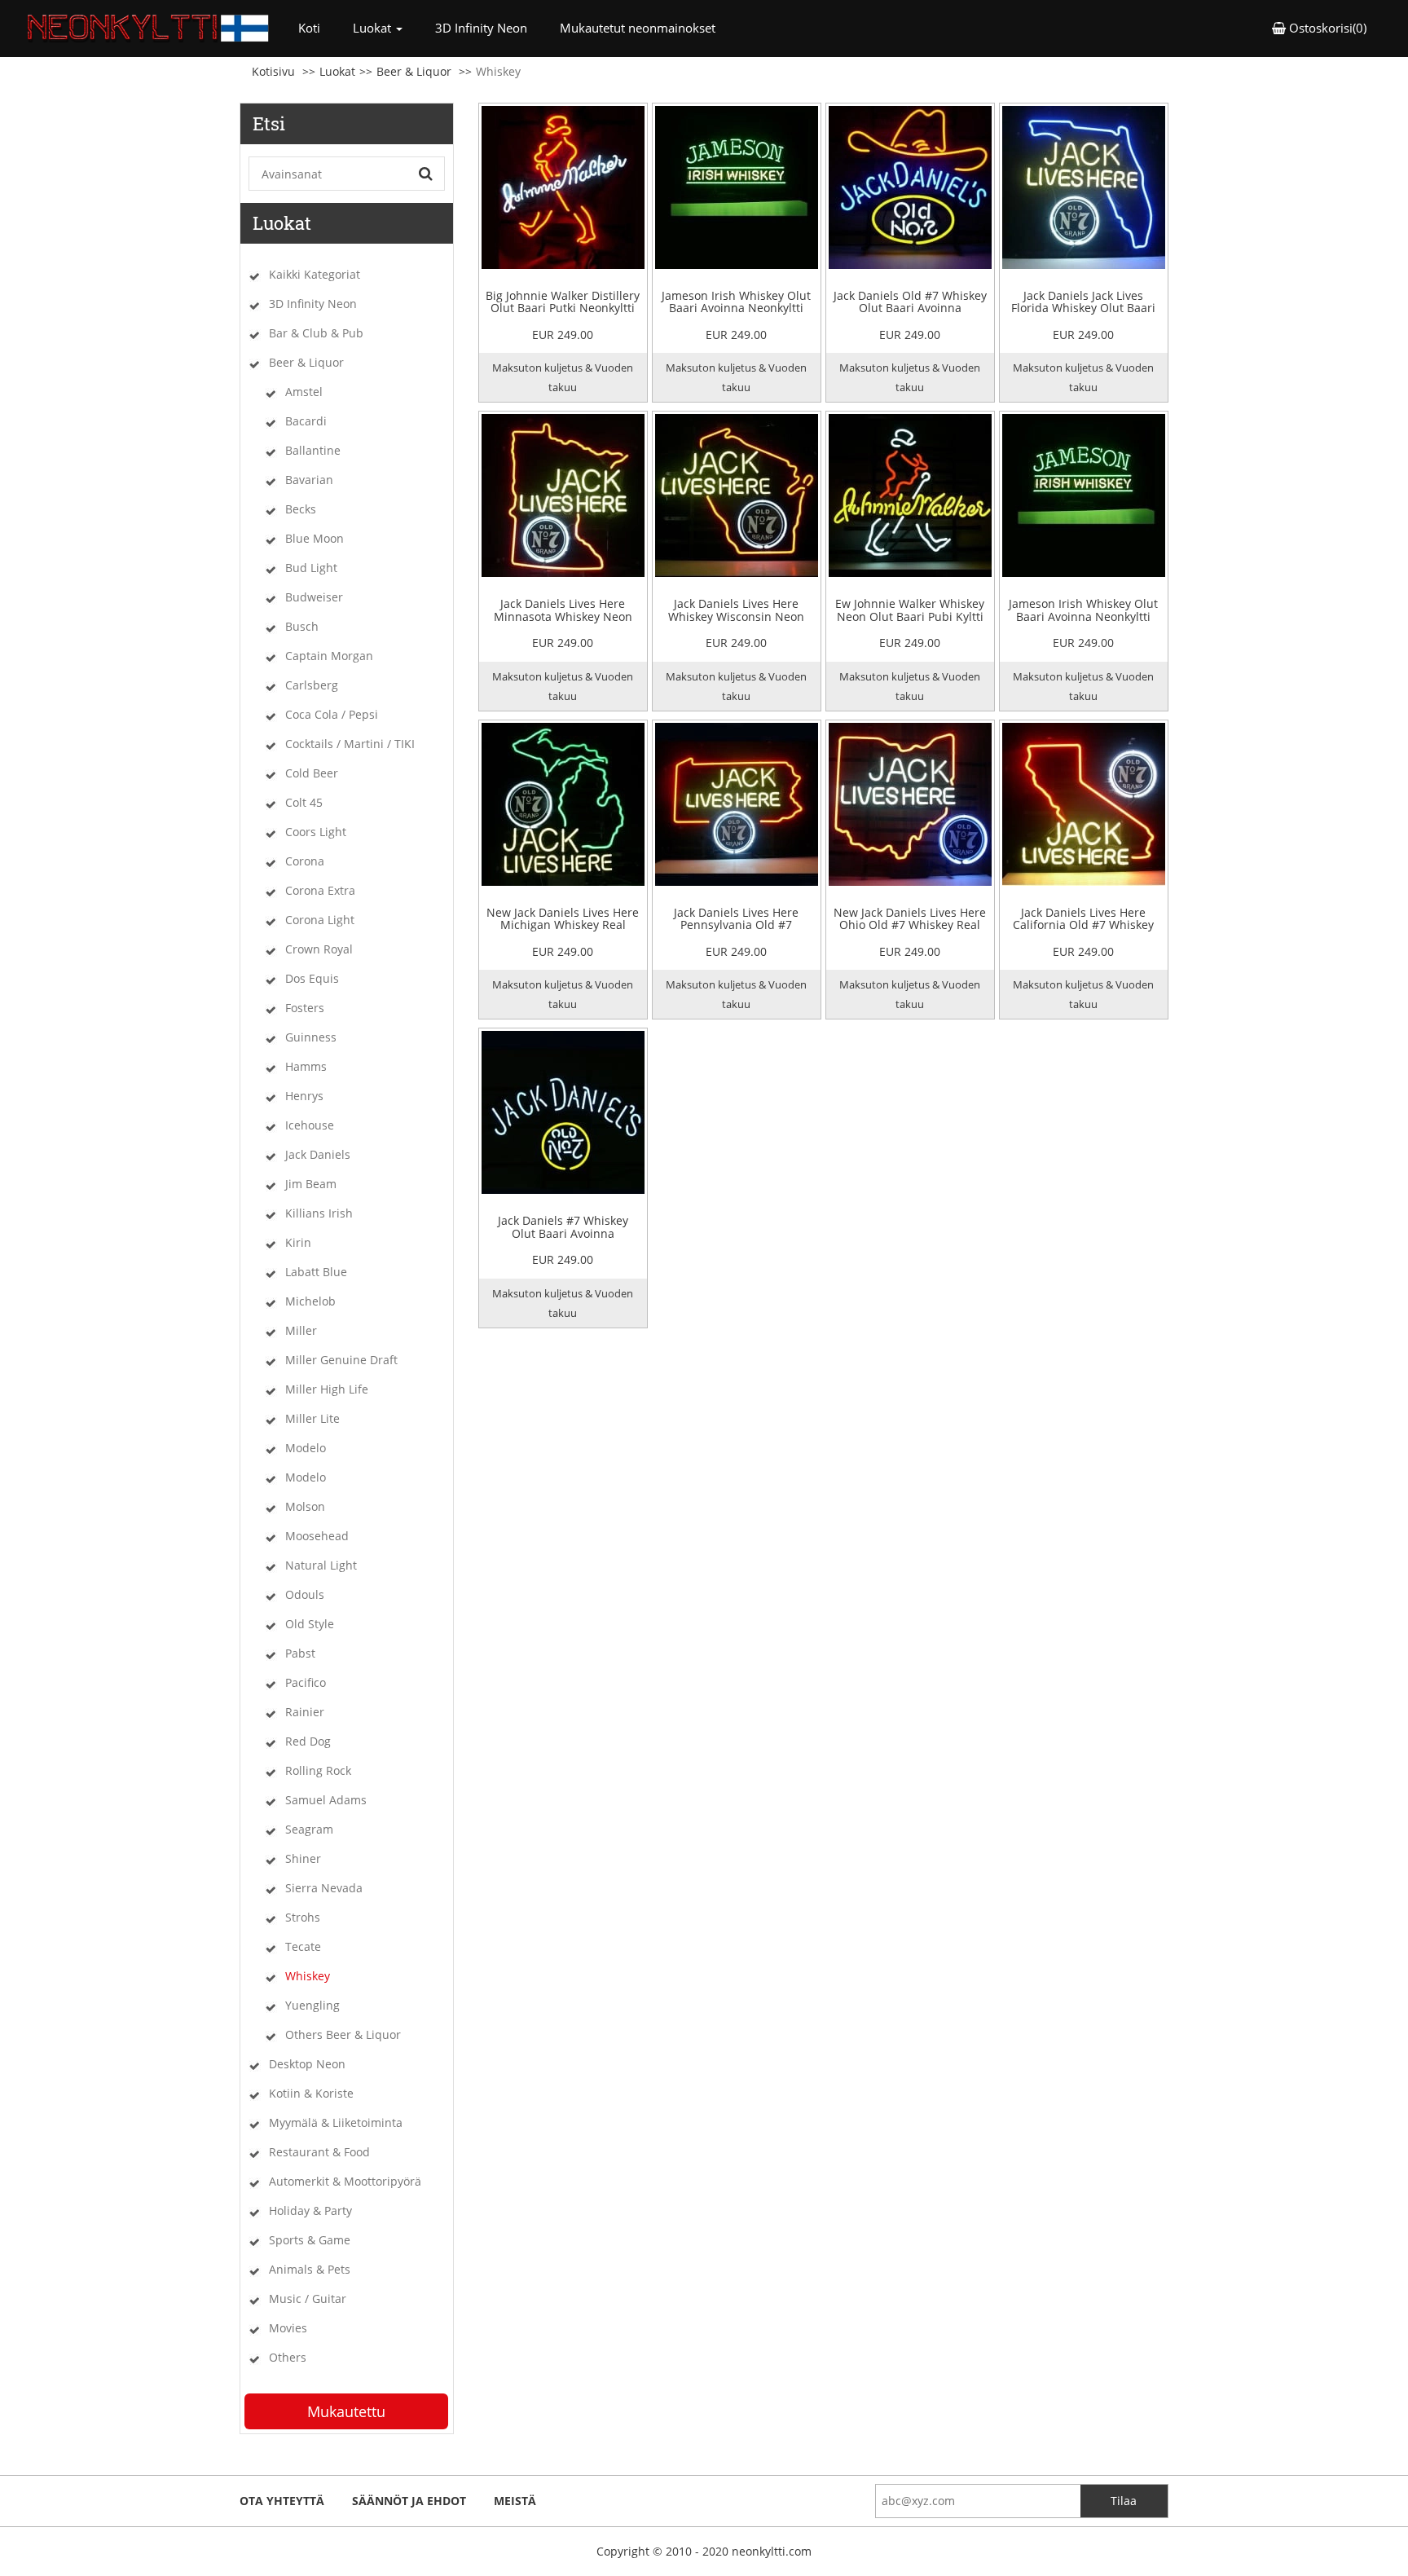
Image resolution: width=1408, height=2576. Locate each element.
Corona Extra (320, 890)
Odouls (305, 1594)
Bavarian (309, 480)
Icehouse (310, 1125)
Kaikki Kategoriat (315, 274)
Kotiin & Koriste (311, 2093)
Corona (305, 861)
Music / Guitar (308, 2299)
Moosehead (317, 1536)
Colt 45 (304, 802)
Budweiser (314, 597)
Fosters (305, 1008)
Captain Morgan (329, 656)
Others (288, 2357)
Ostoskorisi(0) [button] (1326, 28)
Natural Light (321, 1565)
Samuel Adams (326, 1800)
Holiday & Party (310, 2211)
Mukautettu (346, 2411)
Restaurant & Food (319, 2152)
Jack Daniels (318, 1154)
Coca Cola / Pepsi (332, 714)
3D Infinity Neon (481, 28)
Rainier (305, 1712)
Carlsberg (312, 685)
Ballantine (313, 450)
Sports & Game (310, 2240)
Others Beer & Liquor (343, 2034)
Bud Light (311, 568)
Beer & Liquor (414, 71)
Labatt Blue (316, 1272)
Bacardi (306, 421)
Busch (302, 626)
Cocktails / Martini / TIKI (350, 744)
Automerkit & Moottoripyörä (345, 2181)
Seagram (309, 1829)
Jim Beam (311, 1184)
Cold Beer (312, 773)
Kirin (298, 1242)
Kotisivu (273, 71)
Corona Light (320, 920)
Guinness (311, 1037)
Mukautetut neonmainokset (638, 28)
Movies (288, 2328)
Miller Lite (312, 1418)
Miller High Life (327, 1389)
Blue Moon (315, 538)
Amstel (304, 392)
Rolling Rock (318, 1770)
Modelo (306, 1448)
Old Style (310, 1624)
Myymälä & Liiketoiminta (336, 2122)
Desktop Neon (307, 2064)
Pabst (300, 1653)
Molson (305, 1506)
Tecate (303, 1946)
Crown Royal (319, 949)
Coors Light (316, 832)
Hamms (306, 1066)
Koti (317, 27)
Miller (301, 1330)
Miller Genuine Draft (341, 1360)
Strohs (303, 1917)
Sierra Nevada (324, 1888)
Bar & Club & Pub (316, 333)
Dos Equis (312, 978)
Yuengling (312, 2005)
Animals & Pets (310, 2269)
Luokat (337, 71)
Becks (301, 509)
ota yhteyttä (282, 2501)
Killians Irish (319, 1213)
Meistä (515, 2501)
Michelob (310, 1301)
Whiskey (308, 1976)
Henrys (304, 1096)
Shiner (303, 1858)
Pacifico (306, 1682)
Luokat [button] (374, 28)
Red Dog (308, 1741)
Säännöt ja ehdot (409, 2501)
